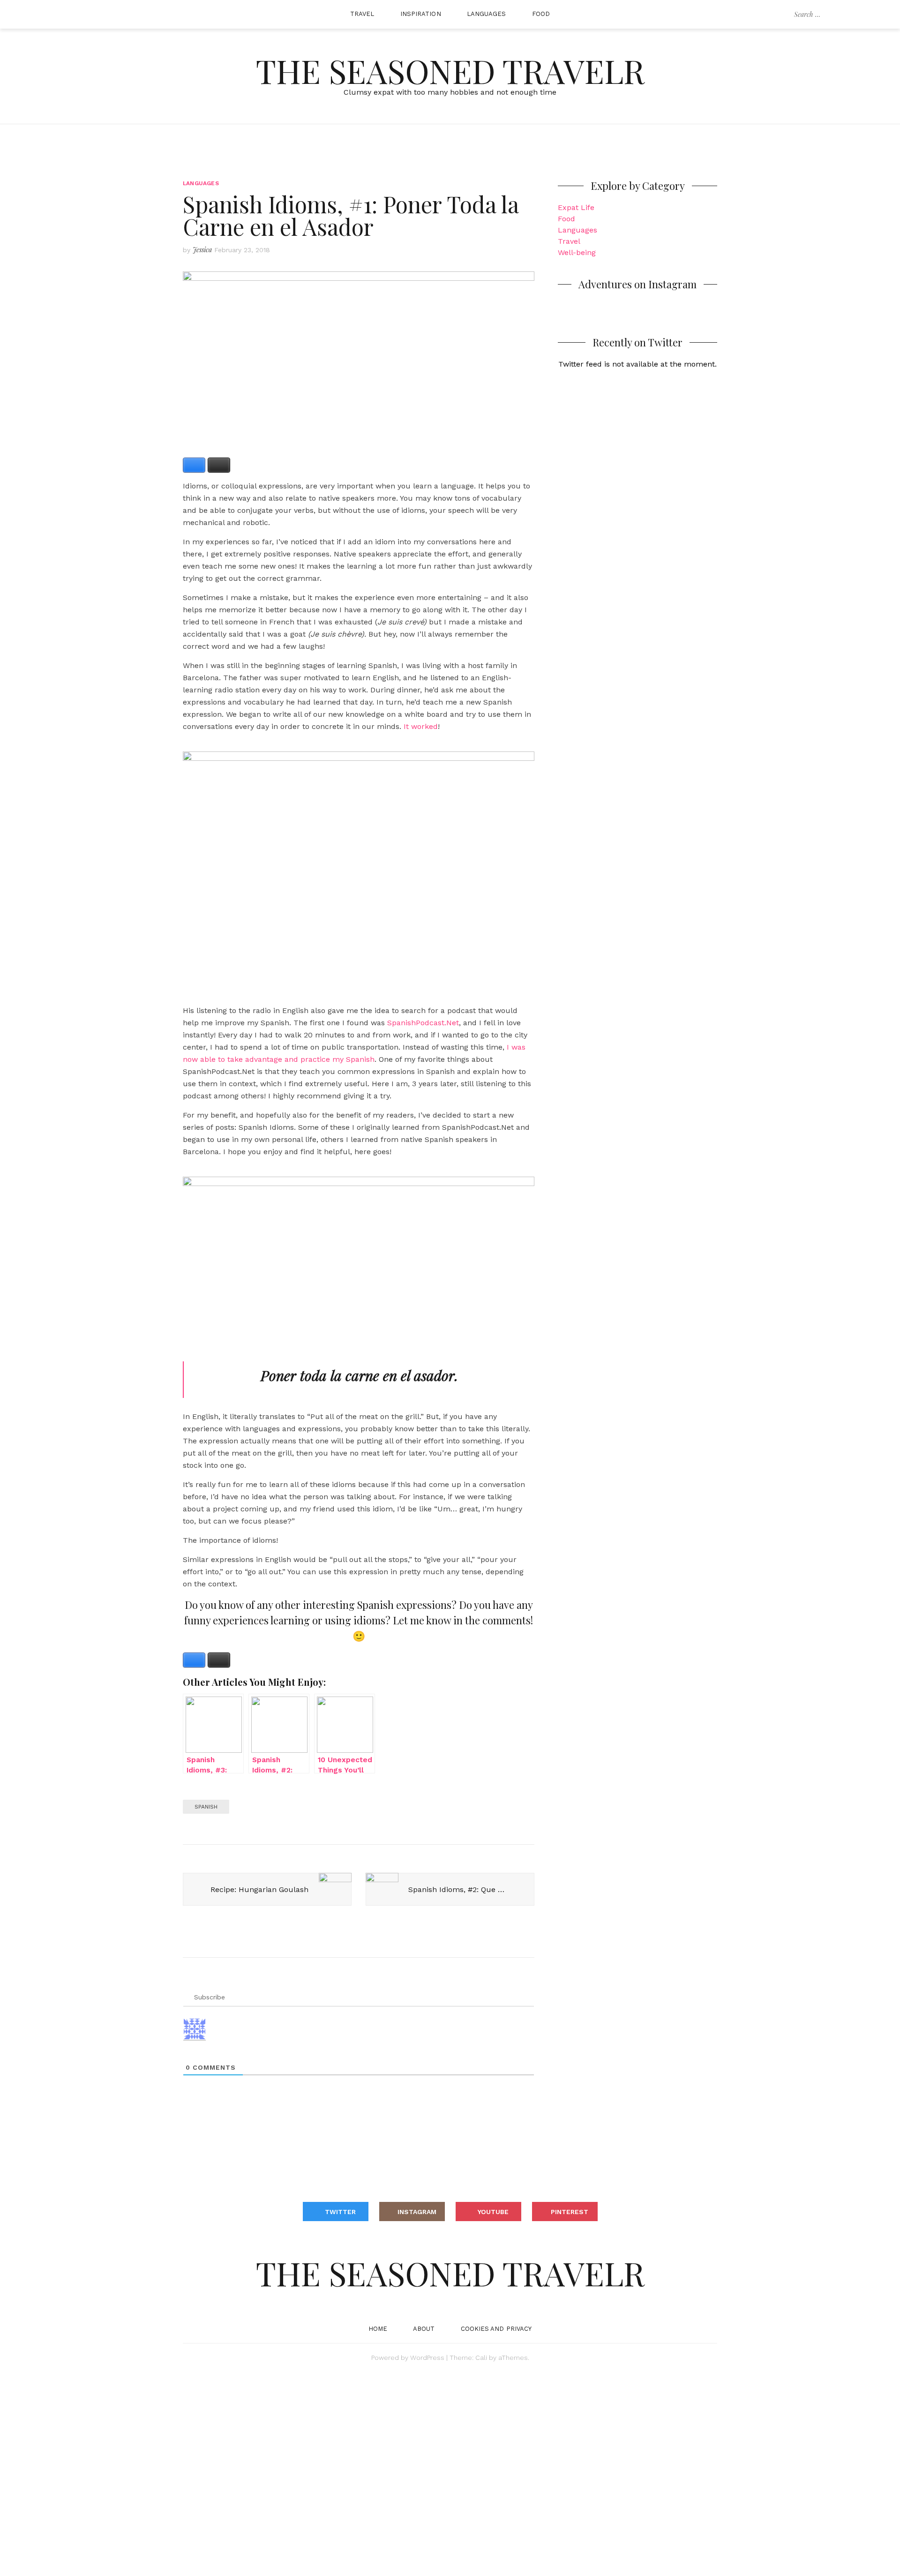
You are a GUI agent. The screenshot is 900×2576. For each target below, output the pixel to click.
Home (378, 2329)
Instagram (417, 2212)
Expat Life (576, 207)
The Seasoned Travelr (450, 70)
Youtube (493, 2212)
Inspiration (421, 14)
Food (541, 14)
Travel (362, 14)
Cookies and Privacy (496, 2329)
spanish (206, 1807)
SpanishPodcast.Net (423, 1023)
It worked (421, 726)
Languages (487, 14)
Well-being (577, 252)
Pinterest (570, 2212)
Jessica (202, 250)
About (424, 2329)
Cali (481, 2358)
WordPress (427, 2358)
